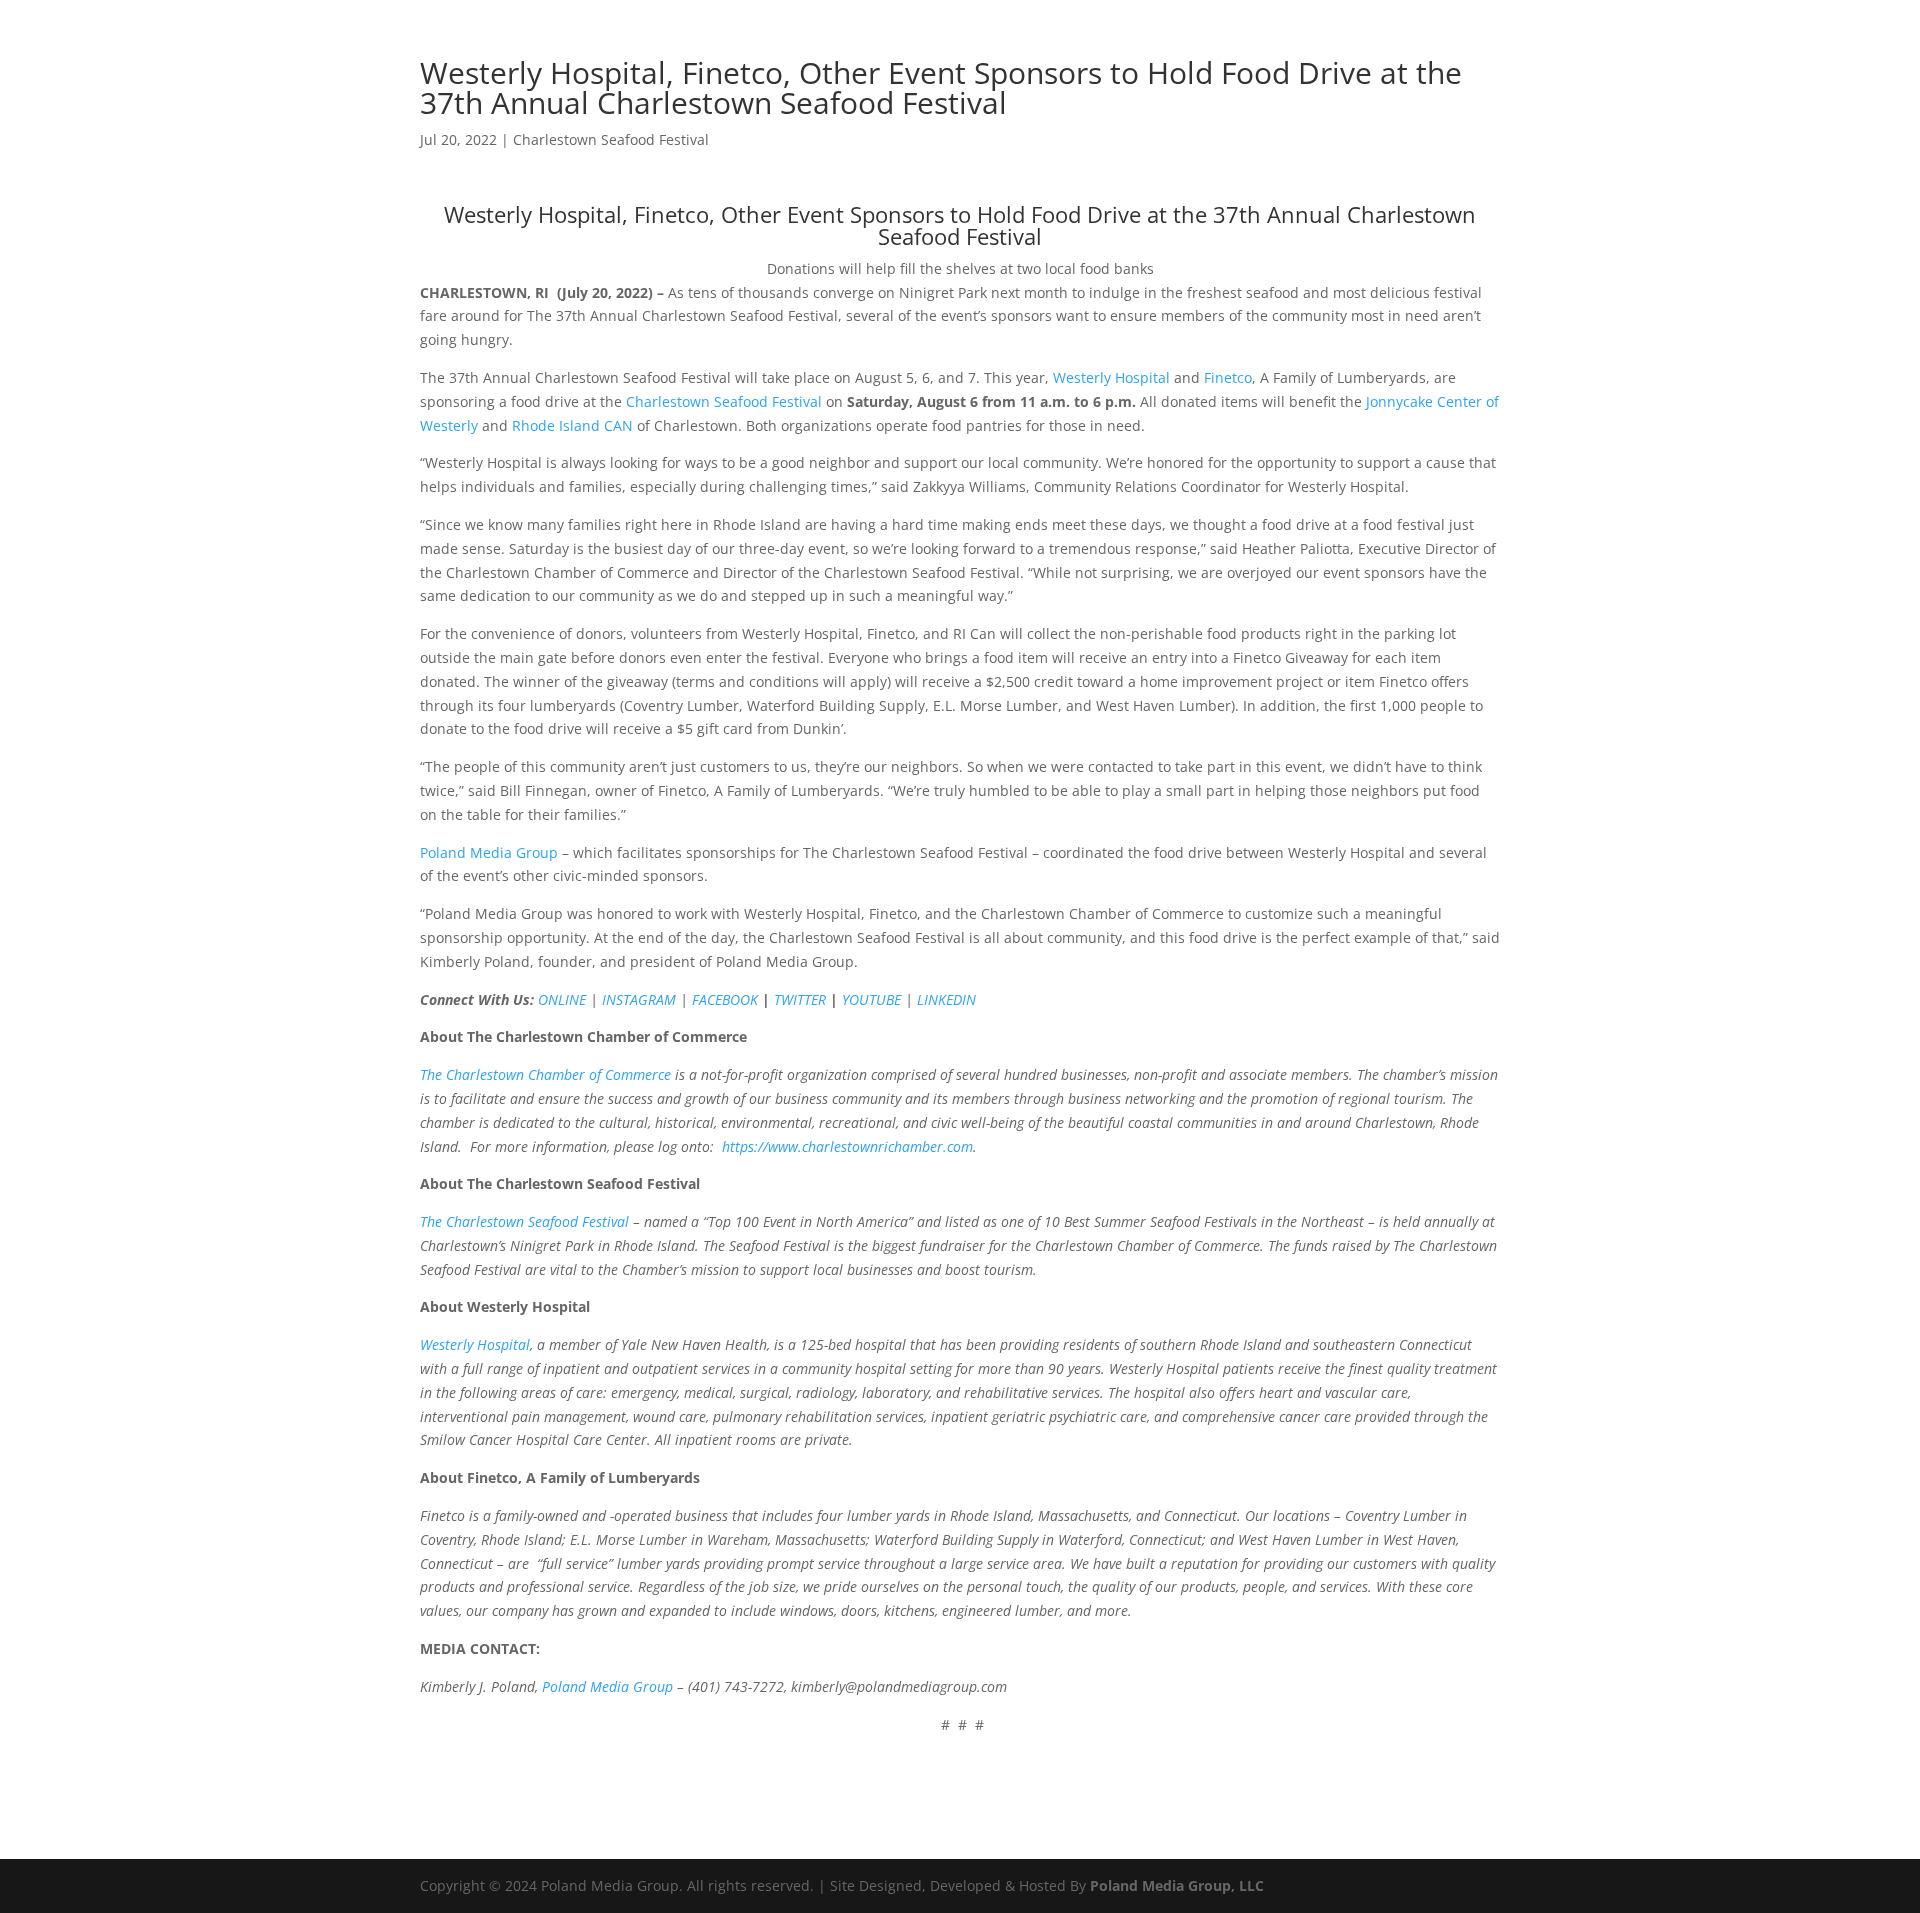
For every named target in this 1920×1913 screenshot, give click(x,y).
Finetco (1228, 377)
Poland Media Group (489, 852)
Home (888, 71)
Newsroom (972, 71)
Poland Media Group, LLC (1177, 1885)
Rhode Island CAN (572, 425)
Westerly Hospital (1111, 377)
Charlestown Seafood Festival (611, 139)
